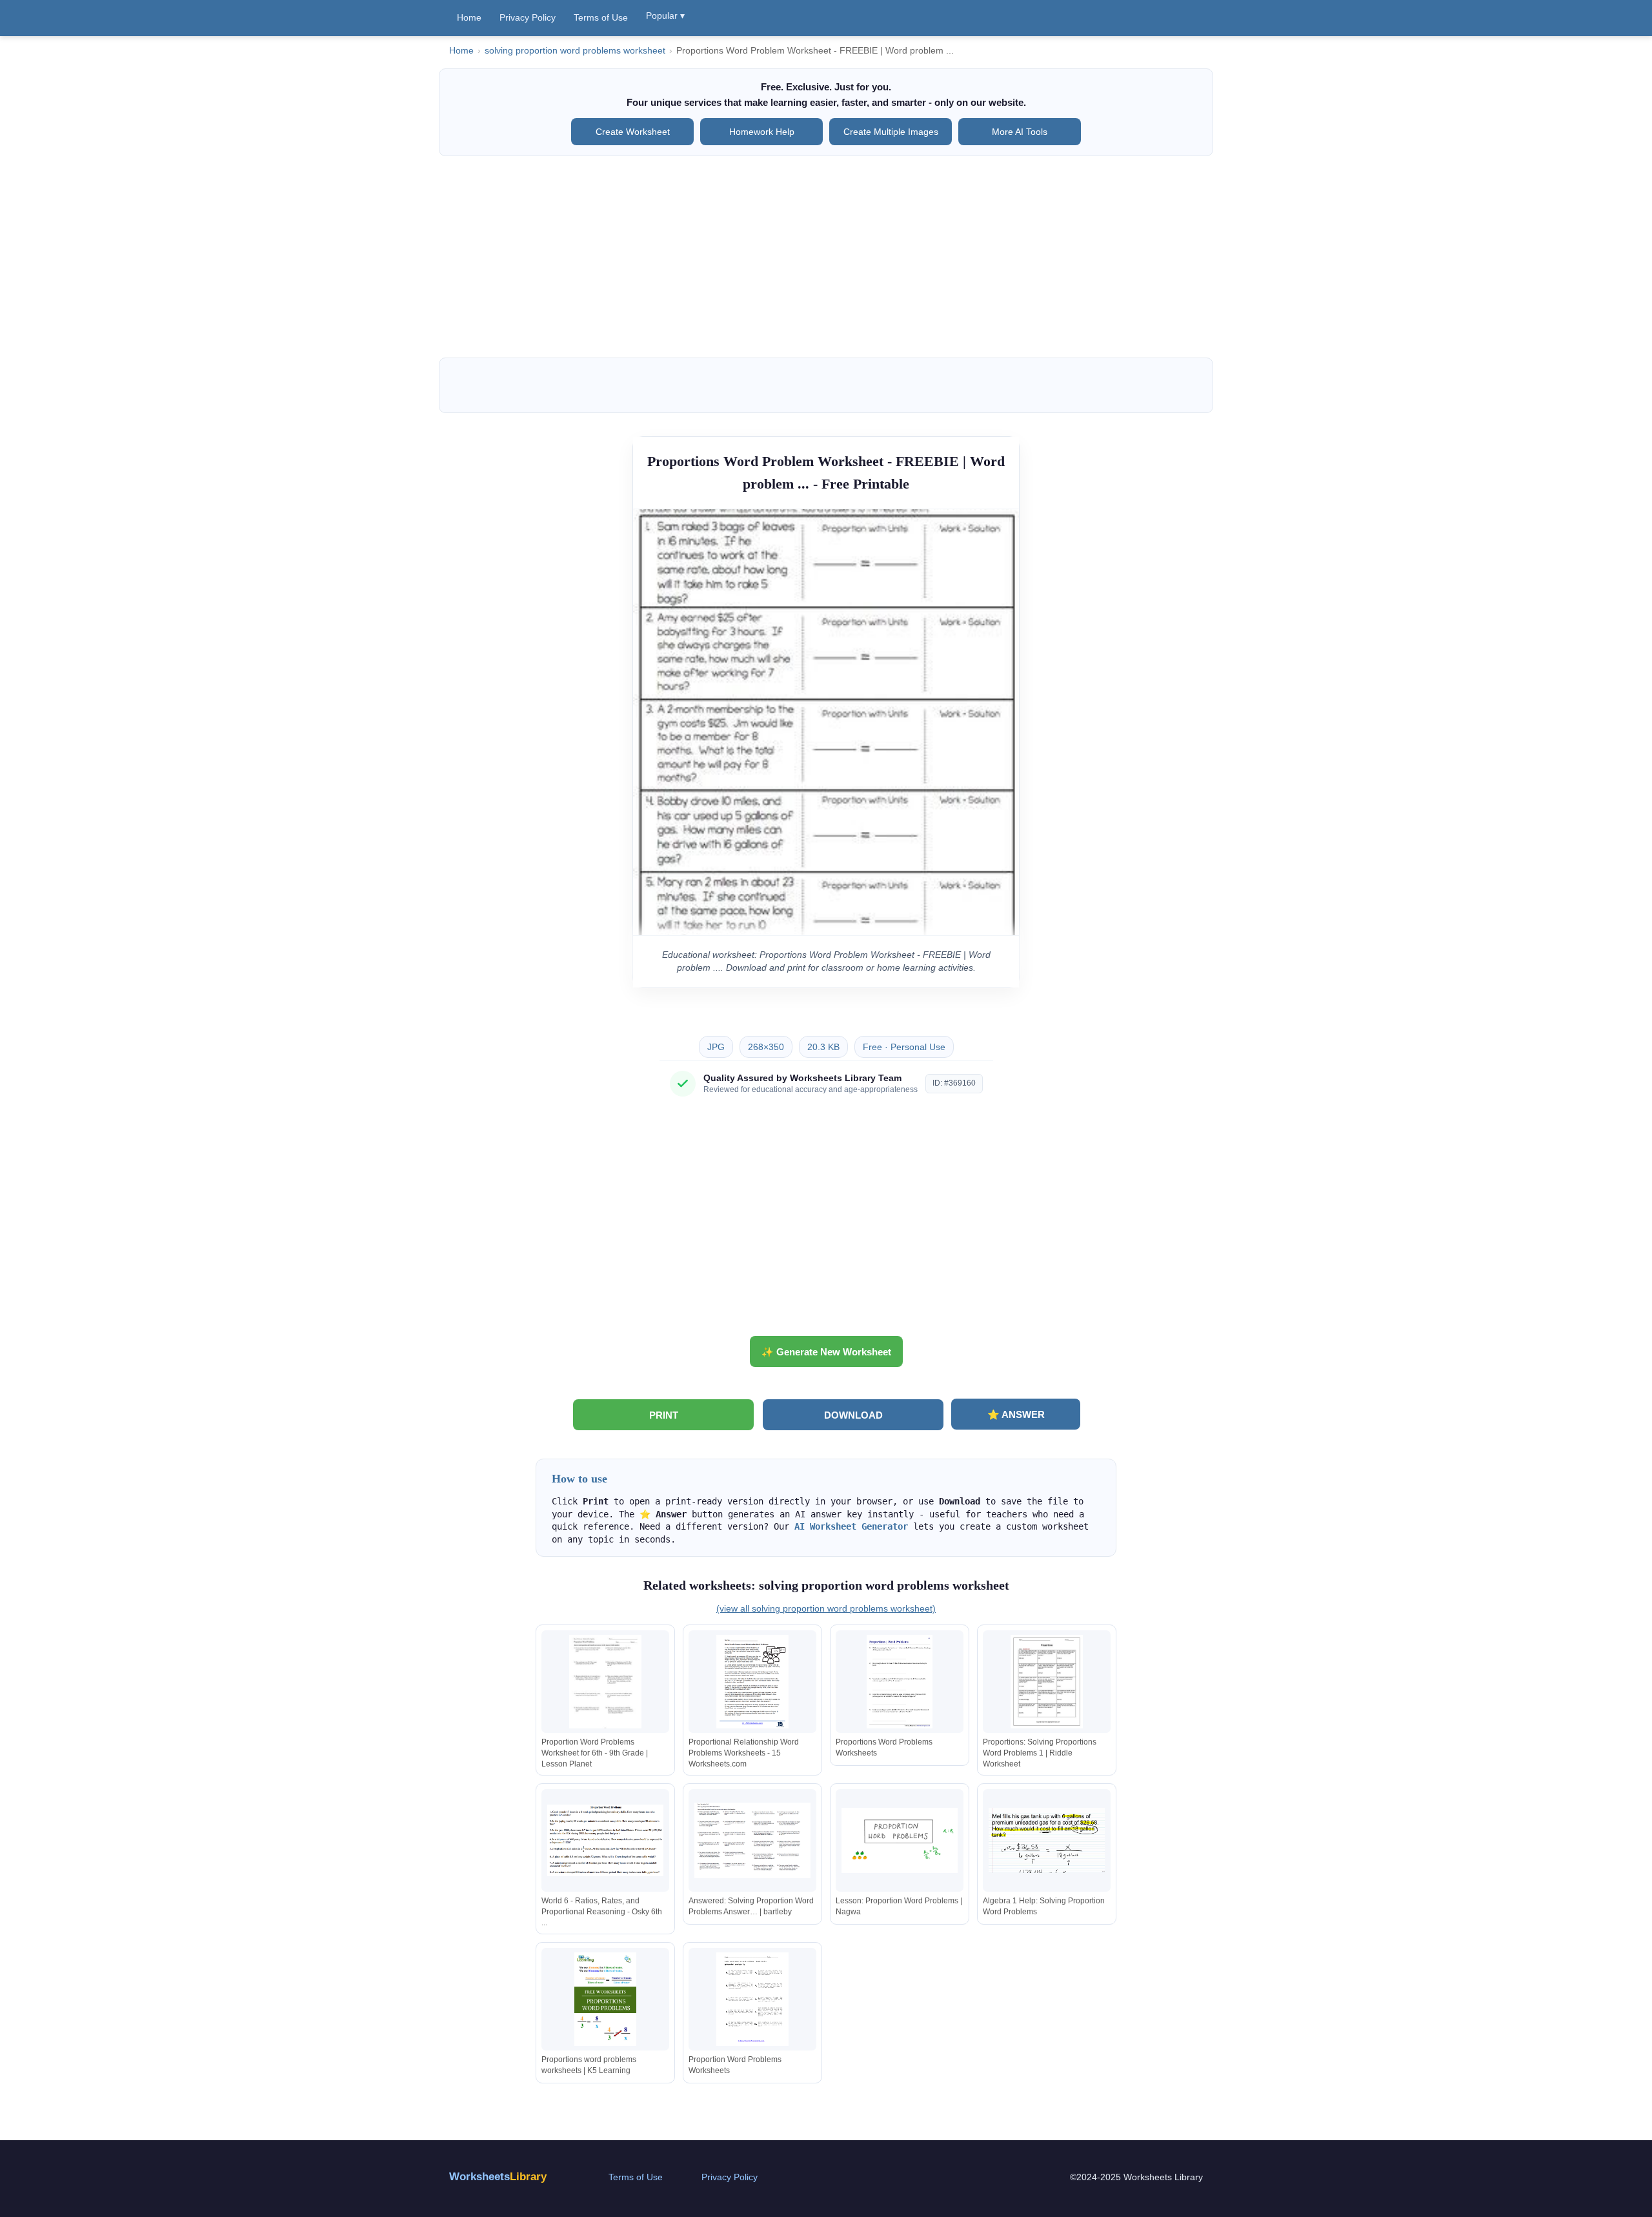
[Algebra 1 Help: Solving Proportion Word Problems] (1047, 1840)
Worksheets (498, 2177)
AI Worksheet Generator (851, 1526)
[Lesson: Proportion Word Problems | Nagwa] (900, 1840)
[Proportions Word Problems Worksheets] (900, 1682)
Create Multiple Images (891, 132)
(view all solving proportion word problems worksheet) (826, 1608)
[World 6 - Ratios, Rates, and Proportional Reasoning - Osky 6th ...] (605, 1840)
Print (664, 1415)
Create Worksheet (633, 132)
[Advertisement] (826, 257)
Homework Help (762, 132)
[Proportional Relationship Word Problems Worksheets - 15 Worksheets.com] (752, 1682)
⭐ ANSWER (1016, 1414)
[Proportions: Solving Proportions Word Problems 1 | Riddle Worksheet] (1047, 1682)
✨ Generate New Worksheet (826, 1352)
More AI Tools (1020, 132)
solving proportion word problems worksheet (575, 51)
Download (853, 1415)
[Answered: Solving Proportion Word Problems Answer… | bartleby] (752, 1840)
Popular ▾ (665, 15)
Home (469, 17)
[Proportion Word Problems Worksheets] (752, 1999)
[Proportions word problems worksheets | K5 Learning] (605, 1999)
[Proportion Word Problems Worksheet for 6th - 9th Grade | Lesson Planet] (605, 1682)
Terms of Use (601, 17)
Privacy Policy (528, 17)
